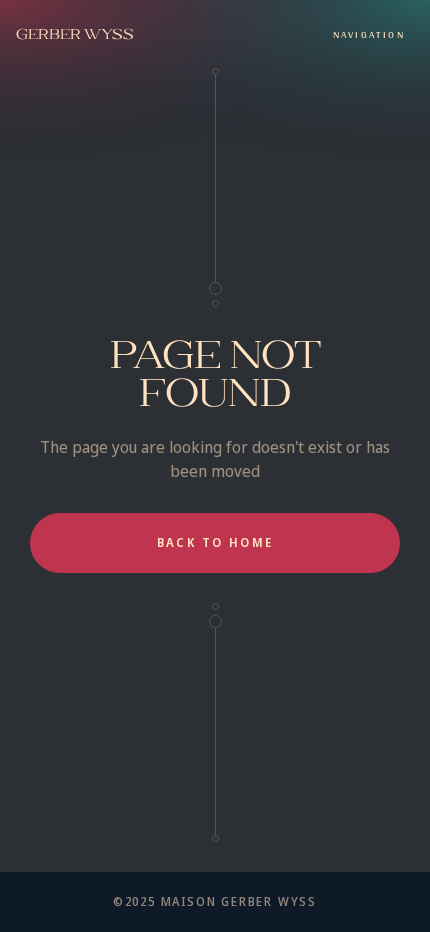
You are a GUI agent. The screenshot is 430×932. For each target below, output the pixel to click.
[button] (369, 34)
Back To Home (215, 542)
